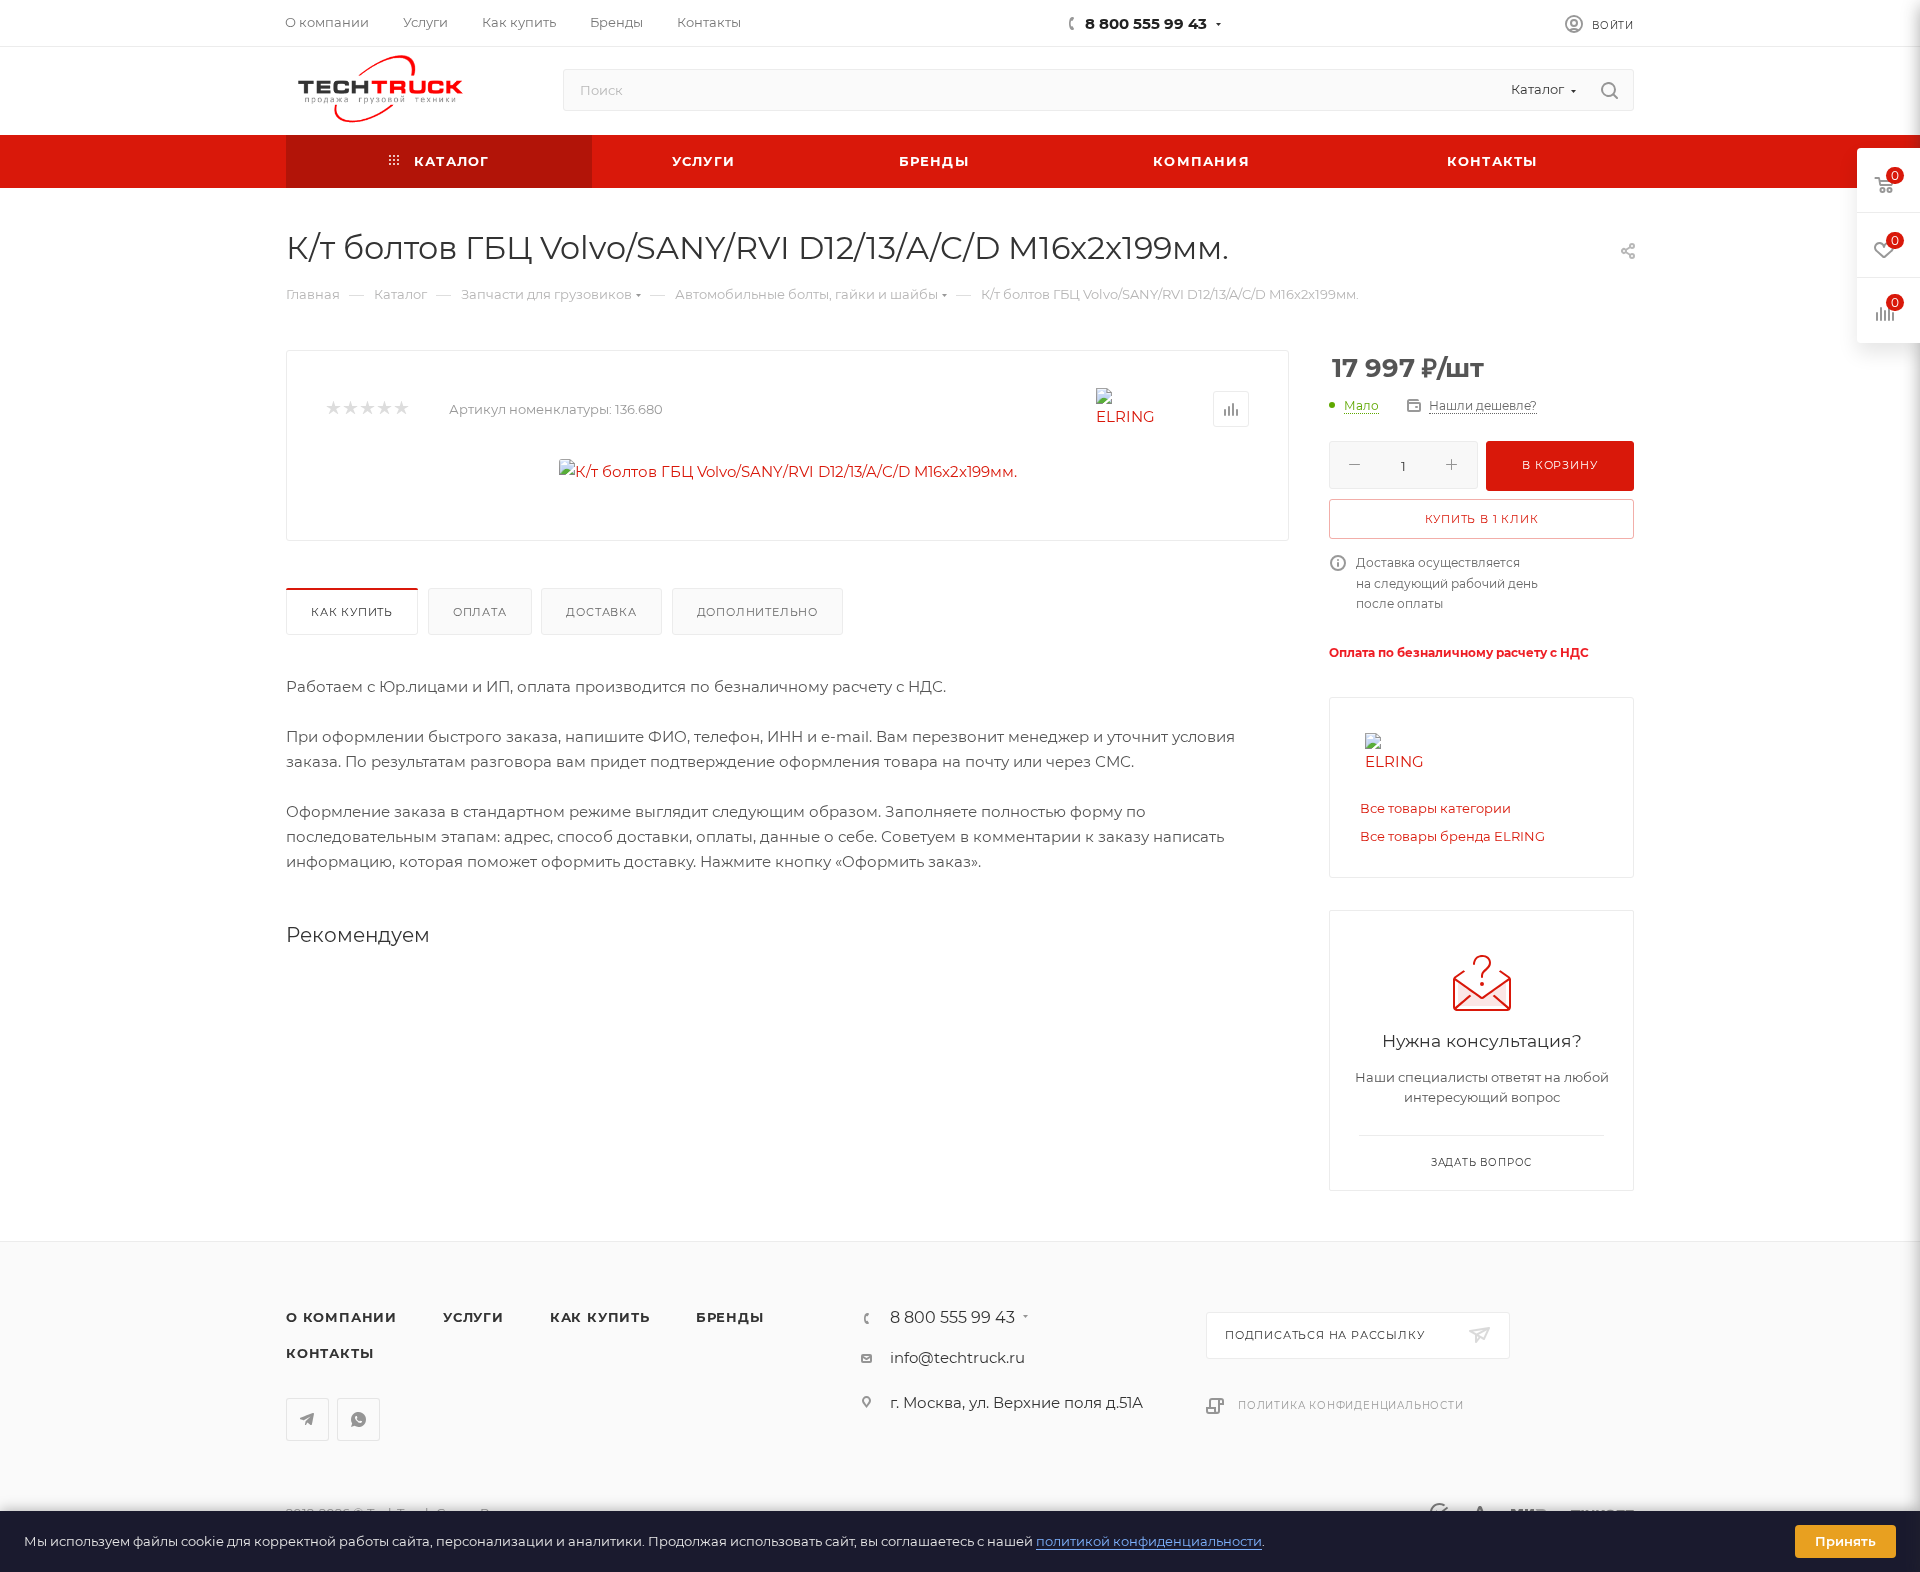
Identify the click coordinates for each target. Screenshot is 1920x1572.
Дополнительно (757, 612)
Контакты (329, 1353)
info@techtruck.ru (957, 1357)
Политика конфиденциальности (1351, 1405)
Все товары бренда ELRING (1452, 836)
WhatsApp (358, 1419)
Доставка (601, 612)
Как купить (352, 612)
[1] (332, 409)
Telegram (307, 1419)
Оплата (480, 612)
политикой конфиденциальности (1149, 1541)
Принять (1845, 1541)
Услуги (473, 1317)
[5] (400, 409)
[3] (366, 409)
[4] (383, 409)
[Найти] (1609, 90)
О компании (341, 1317)
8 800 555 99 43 (1146, 23)
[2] (349, 409)
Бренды (730, 1317)
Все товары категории (1435, 808)
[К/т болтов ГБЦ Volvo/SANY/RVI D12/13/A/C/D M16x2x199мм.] (788, 471)
